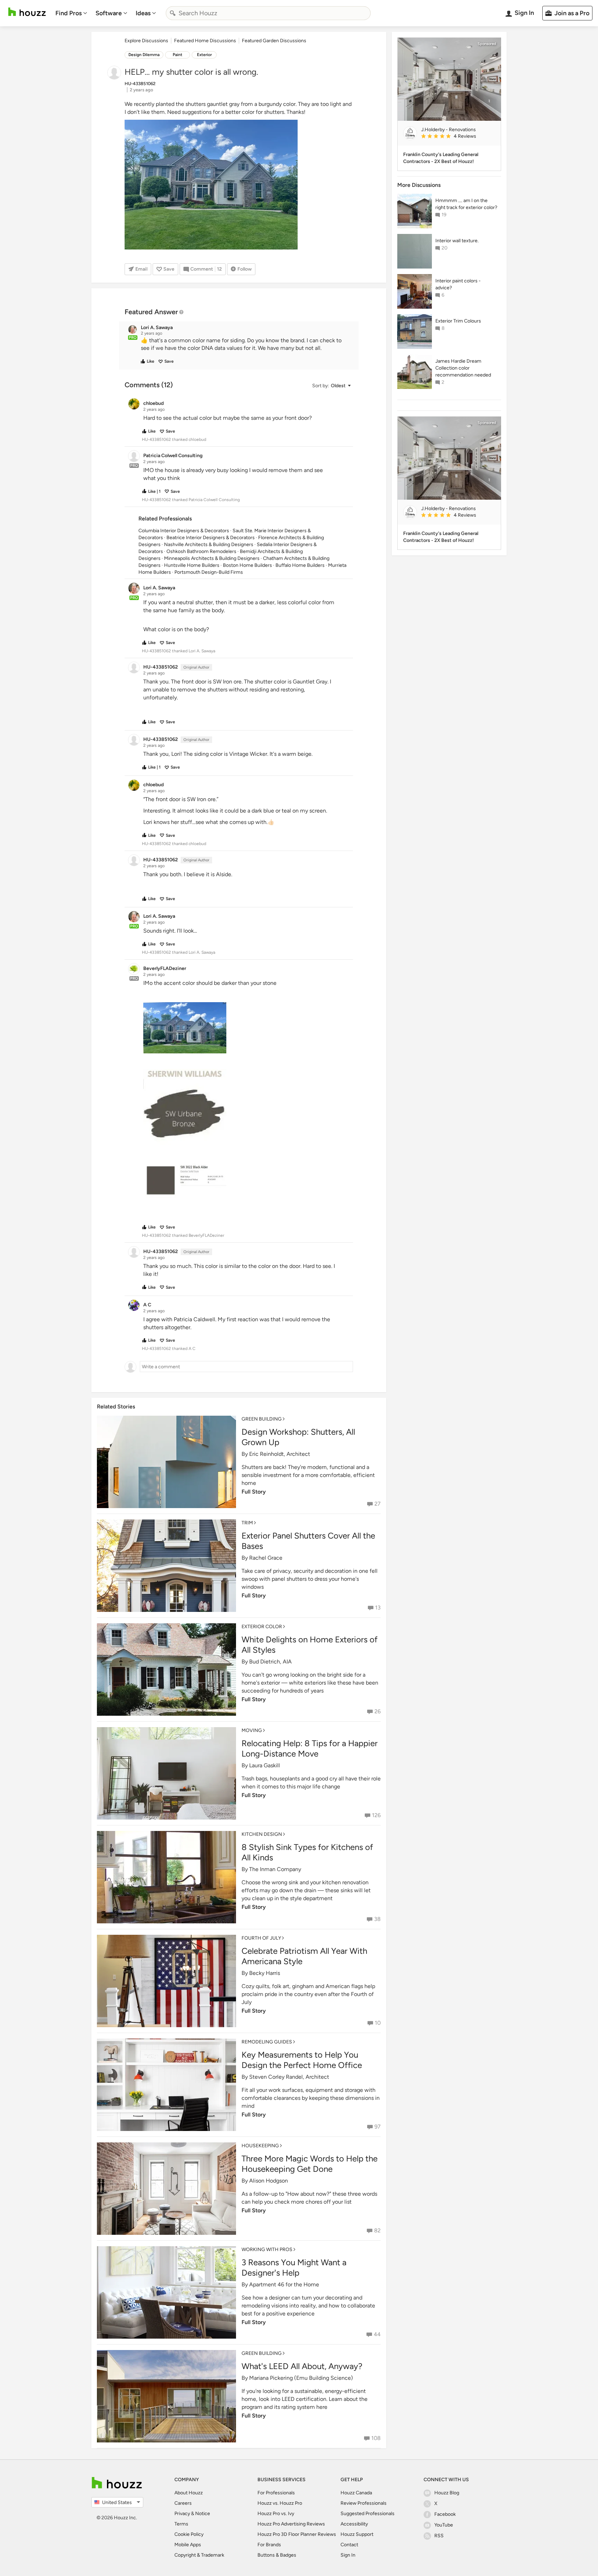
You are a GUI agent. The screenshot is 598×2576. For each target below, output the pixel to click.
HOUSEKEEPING (260, 2146)
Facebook (445, 2514)
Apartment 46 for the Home (284, 2284)
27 (378, 1504)
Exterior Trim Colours (458, 321)
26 (378, 1711)
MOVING (252, 1730)
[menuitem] (71, 13)
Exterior (204, 55)
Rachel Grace (266, 1558)
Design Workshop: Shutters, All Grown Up (298, 1437)
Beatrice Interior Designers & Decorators (211, 538)
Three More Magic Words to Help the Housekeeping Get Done (310, 2164)
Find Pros (69, 13)
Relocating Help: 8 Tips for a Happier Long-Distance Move (310, 1748)
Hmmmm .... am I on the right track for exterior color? (466, 204)
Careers (183, 2503)
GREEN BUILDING (262, 1419)
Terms (181, 2524)
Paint (178, 55)
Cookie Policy (189, 2534)
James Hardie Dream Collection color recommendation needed (463, 368)
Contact (349, 2545)
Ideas (143, 13)
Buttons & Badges (277, 2555)
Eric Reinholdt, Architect (280, 1454)
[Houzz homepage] (27, 12)
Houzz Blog (447, 2493)
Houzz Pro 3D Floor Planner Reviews (297, 2534)
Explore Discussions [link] (146, 41)
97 (378, 2127)
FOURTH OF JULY (261, 1938)
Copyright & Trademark (199, 2555)
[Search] (173, 13)
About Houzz (189, 2493)
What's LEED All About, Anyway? (302, 2366)
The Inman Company (275, 1869)
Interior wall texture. (457, 241)
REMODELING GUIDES (267, 2042)
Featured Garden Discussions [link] (274, 41)
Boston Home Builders (247, 565)
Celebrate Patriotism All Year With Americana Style (304, 1956)
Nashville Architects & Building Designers (209, 545)
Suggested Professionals (368, 2514)
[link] (458, 137)
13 (378, 1608)
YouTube (444, 2525)
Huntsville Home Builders (192, 565)
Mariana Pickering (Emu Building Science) (301, 2378)
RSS (439, 2536)
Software (109, 13)
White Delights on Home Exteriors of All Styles (310, 1645)
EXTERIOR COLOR (262, 1627)
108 (376, 2438)
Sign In (348, 2555)
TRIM (247, 1523)
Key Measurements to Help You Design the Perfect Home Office (302, 2060)
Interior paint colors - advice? (458, 284)
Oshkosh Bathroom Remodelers (201, 551)
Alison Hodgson (269, 2181)
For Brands (269, 2545)
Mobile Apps (188, 2545)
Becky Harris (265, 1973)
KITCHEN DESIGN (262, 1834)
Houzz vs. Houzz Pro (280, 2503)
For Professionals (276, 2493)
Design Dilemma (144, 55)
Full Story (254, 1492)
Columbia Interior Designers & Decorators (184, 531)
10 (378, 2023)
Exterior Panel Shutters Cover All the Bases (308, 1541)
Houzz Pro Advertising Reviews (291, 2524)
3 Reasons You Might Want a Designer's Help (294, 2267)
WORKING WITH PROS (267, 2250)
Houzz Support (357, 2534)
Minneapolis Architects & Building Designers (212, 558)
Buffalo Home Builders (300, 565)
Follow (244, 269)
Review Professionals (364, 2503)
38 (377, 1919)
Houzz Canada (356, 2493)
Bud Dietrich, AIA (270, 1662)
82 (377, 2230)
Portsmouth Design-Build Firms (209, 572)
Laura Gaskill (265, 1765)
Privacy (182, 2514)
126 (376, 1815)
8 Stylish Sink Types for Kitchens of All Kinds (307, 1852)
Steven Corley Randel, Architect (289, 2077)
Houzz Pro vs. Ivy (276, 2514)
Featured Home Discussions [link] (205, 41)
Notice (203, 2514)
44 (377, 2334)
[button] (245, 345)
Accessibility (354, 2524)
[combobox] (268, 13)
